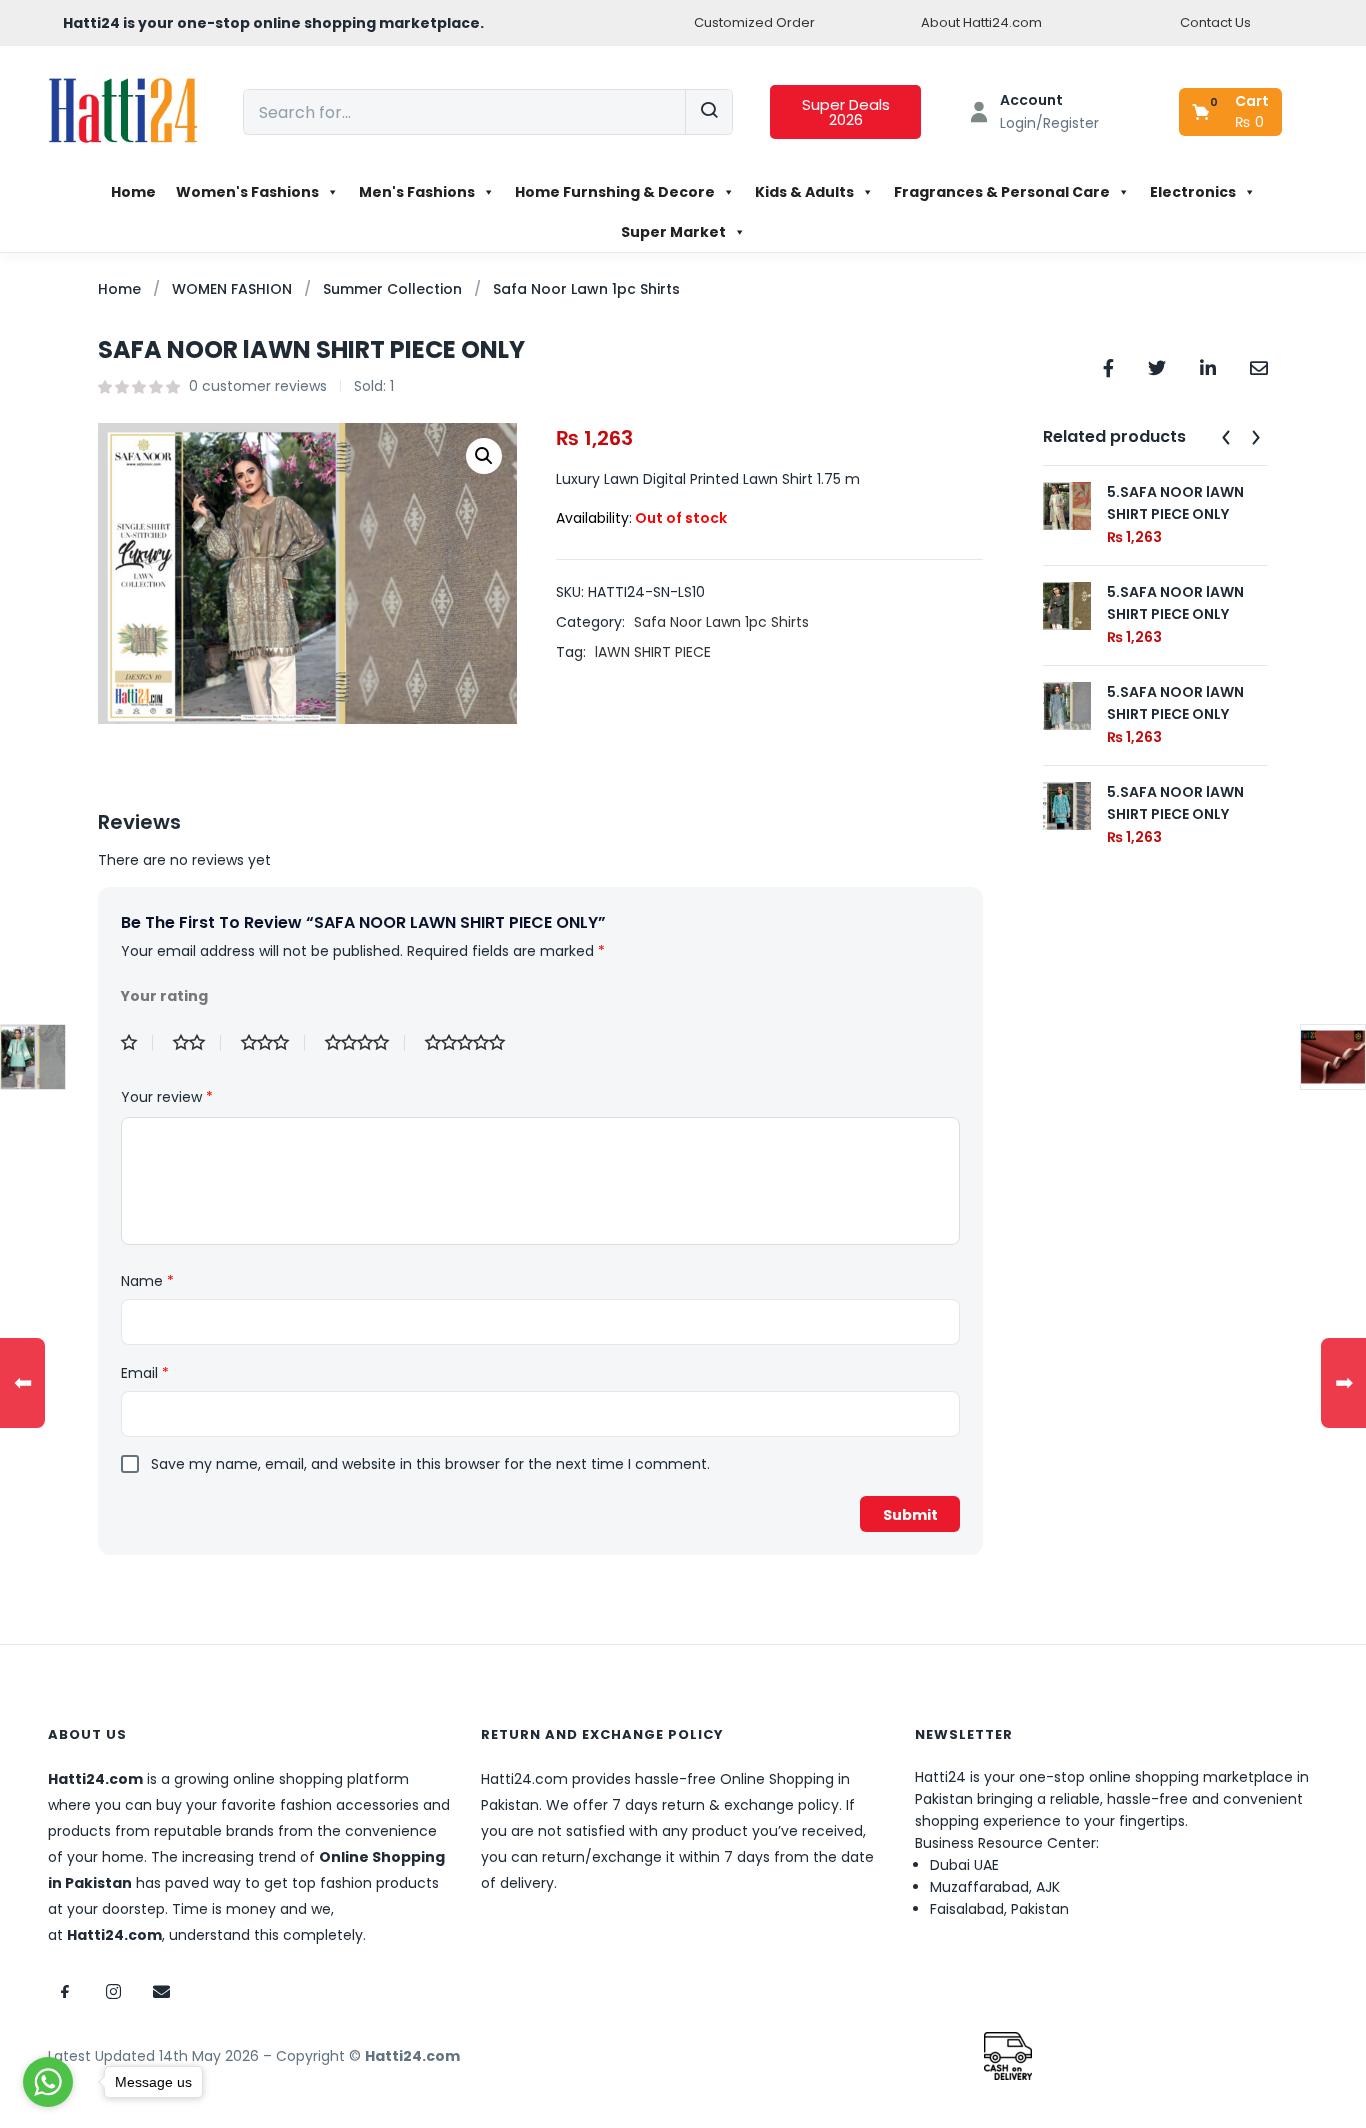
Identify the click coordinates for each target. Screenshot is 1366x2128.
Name (147, 1281)
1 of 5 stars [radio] (137, 1043)
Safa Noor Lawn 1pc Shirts (586, 289)
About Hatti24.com (981, 22)
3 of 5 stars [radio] (273, 1043)
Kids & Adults (804, 192)
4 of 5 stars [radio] (365, 1043)
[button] (1232, 112)
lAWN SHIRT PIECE (653, 652)
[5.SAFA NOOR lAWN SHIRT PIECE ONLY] (1067, 505)
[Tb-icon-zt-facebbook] (65, 1991)
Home (133, 192)
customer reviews (258, 386)
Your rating (164, 996)
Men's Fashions (417, 192)
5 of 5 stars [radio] (473, 1043)
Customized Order (754, 22)
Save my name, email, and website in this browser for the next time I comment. (430, 1464)
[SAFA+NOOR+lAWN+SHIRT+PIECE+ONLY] (1157, 366)
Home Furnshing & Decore (615, 192)
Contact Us (1215, 22)
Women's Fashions (247, 192)
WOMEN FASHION (232, 289)
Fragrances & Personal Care (1002, 192)
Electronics (1193, 192)
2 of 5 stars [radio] (197, 1043)
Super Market (673, 232)
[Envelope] (161, 1991)
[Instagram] (113, 1991)
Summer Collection (392, 289)
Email (145, 1373)
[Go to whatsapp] (48, 2082)
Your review (167, 1097)
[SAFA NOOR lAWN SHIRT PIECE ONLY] (1108, 366)
